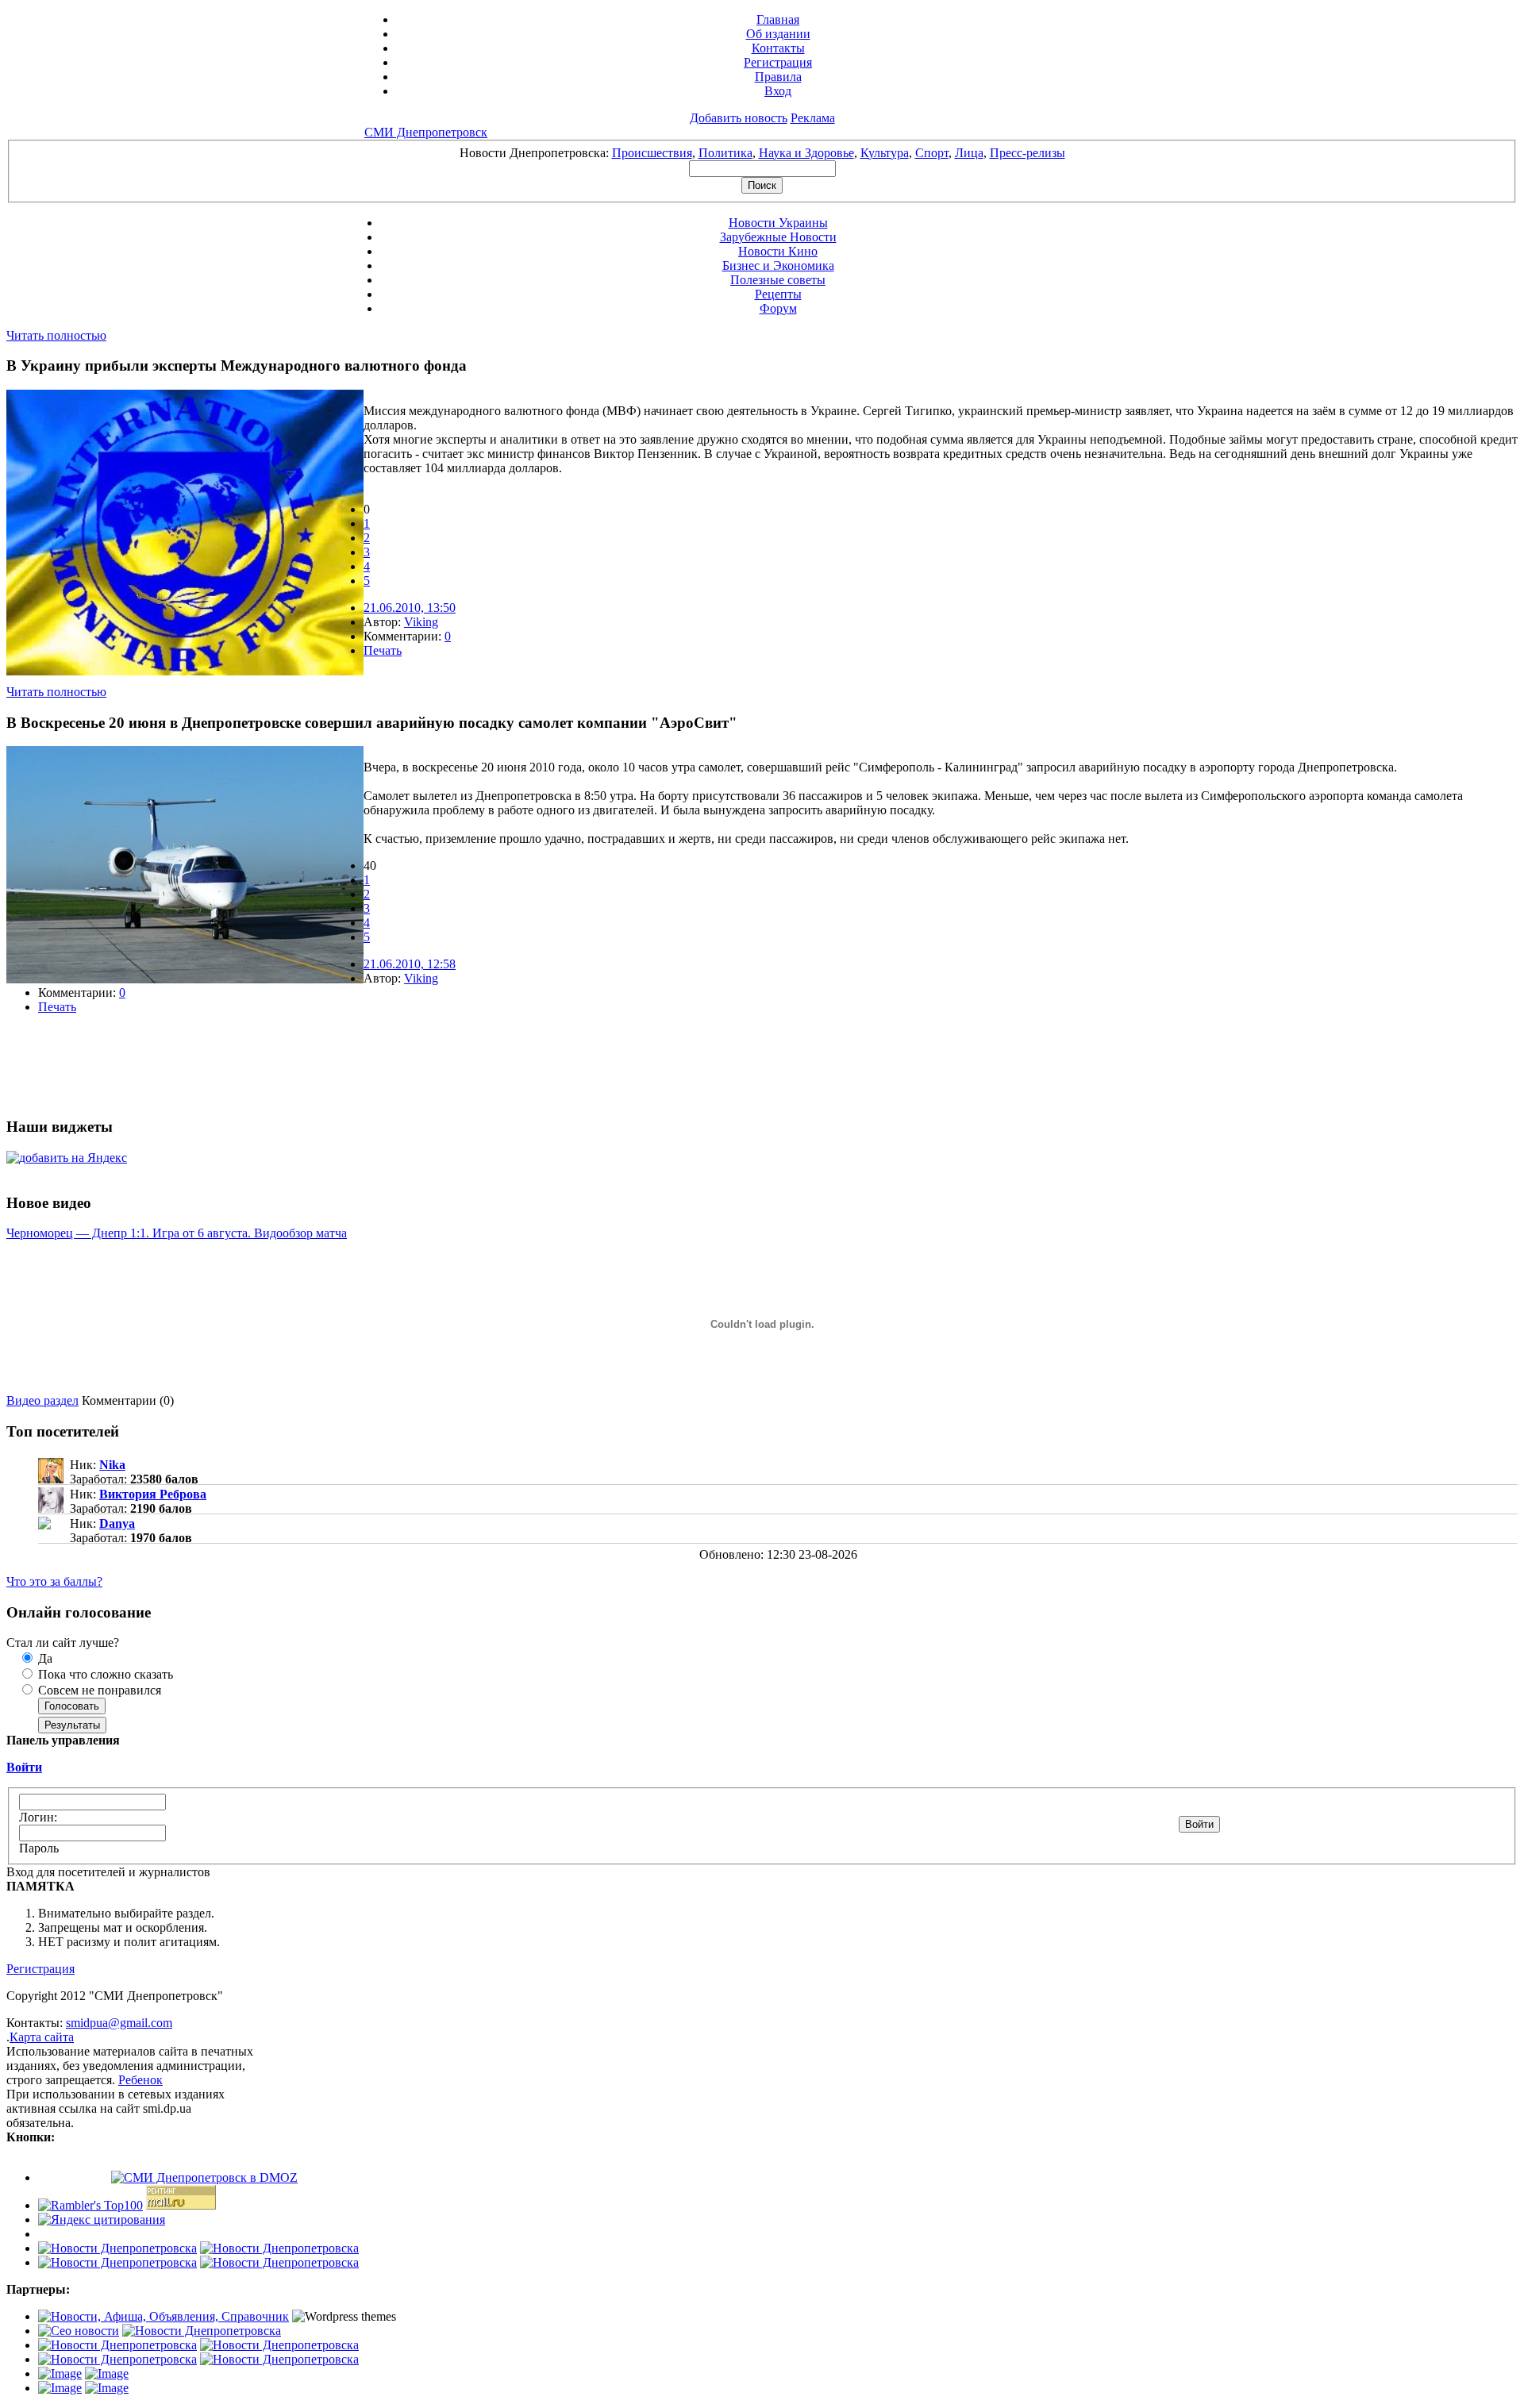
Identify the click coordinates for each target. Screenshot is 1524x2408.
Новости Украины (778, 223)
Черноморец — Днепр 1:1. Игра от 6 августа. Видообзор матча (177, 1233)
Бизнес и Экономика (778, 265)
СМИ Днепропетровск (426, 132)
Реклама (813, 118)
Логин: (38, 1817)
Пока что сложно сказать (104, 1674)
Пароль (39, 1848)
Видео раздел (42, 1400)
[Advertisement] (192, 1065)
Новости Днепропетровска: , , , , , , (762, 153)
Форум (778, 308)
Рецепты (778, 294)
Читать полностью (56, 335)
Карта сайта (42, 2037)
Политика (725, 153)
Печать (383, 650)
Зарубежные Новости (778, 237)
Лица (969, 153)
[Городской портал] (164, 2316)
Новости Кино (778, 251)
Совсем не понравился (98, 1690)
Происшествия (652, 153)
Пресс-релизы (1028, 153)
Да (44, 1658)
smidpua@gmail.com (119, 2023)
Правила (778, 77)
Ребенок (140, 2080)
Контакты (778, 48)
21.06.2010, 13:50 (410, 608)
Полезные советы (778, 280)
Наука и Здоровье (806, 153)
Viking (421, 622)
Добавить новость (739, 118)
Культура (885, 153)
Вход (778, 91)
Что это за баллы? (54, 1581)
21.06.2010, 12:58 (410, 964)
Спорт (932, 153)
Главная (778, 19)
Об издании (778, 34)
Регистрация (778, 62)
